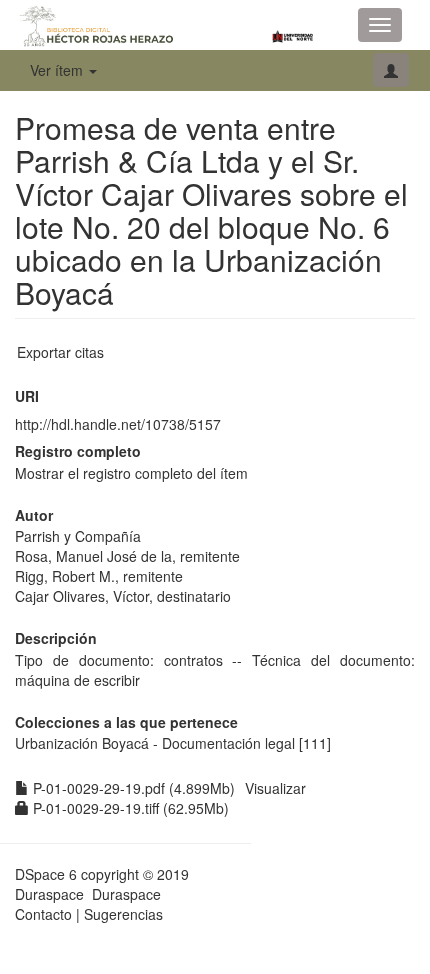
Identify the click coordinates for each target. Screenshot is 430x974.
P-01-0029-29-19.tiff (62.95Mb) (129, 808)
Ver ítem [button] (58, 70)
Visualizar (275, 788)
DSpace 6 (46, 874)
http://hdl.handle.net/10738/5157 (118, 424)
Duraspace (126, 894)
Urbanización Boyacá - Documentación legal (155, 743)
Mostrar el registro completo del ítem (131, 473)
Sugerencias (123, 914)
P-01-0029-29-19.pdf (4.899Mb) (132, 788)
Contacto (43, 914)
